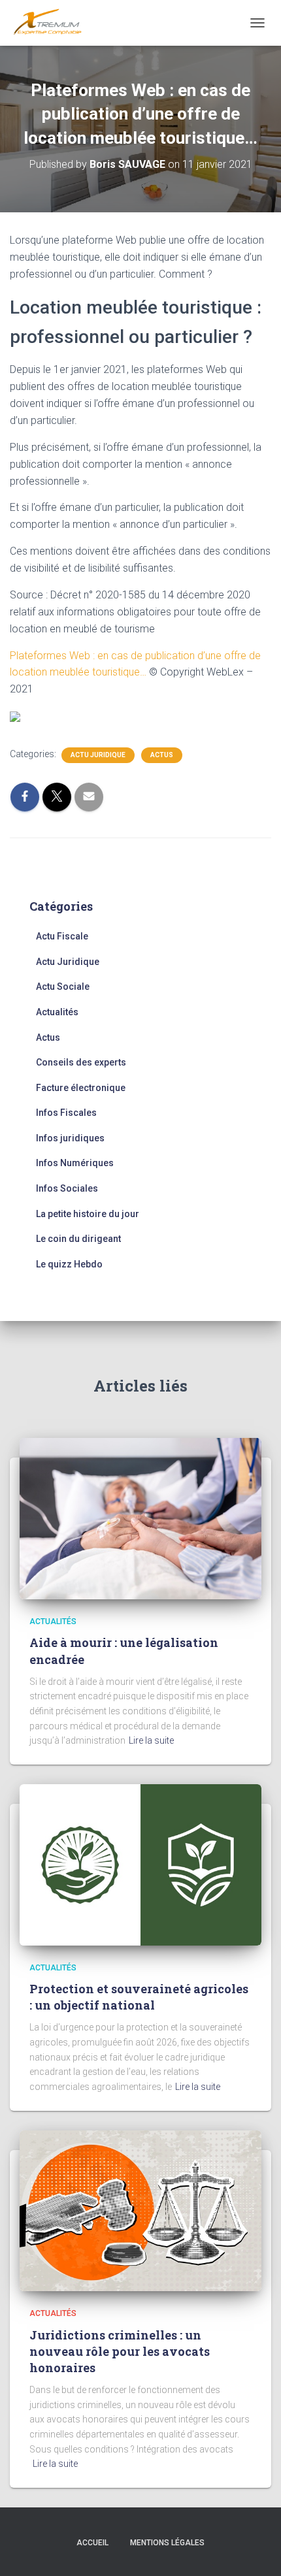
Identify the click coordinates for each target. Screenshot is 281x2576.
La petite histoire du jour (88, 1214)
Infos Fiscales (66, 1113)
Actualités (57, 1012)
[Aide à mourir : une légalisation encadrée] (140, 1518)
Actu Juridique (98, 755)
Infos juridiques (70, 1138)
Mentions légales (167, 2543)
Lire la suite (151, 1740)
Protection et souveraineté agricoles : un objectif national (139, 1997)
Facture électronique (81, 1088)
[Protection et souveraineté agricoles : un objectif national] (140, 1864)
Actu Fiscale (62, 936)
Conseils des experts (81, 1062)
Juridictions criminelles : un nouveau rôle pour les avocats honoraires (120, 2351)
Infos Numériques (75, 1163)
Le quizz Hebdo (69, 1264)
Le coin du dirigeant (78, 1239)
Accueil (92, 2543)
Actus (162, 755)
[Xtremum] (53, 23)
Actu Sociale (63, 986)
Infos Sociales (67, 1188)
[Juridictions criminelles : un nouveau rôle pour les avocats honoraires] (140, 2210)
